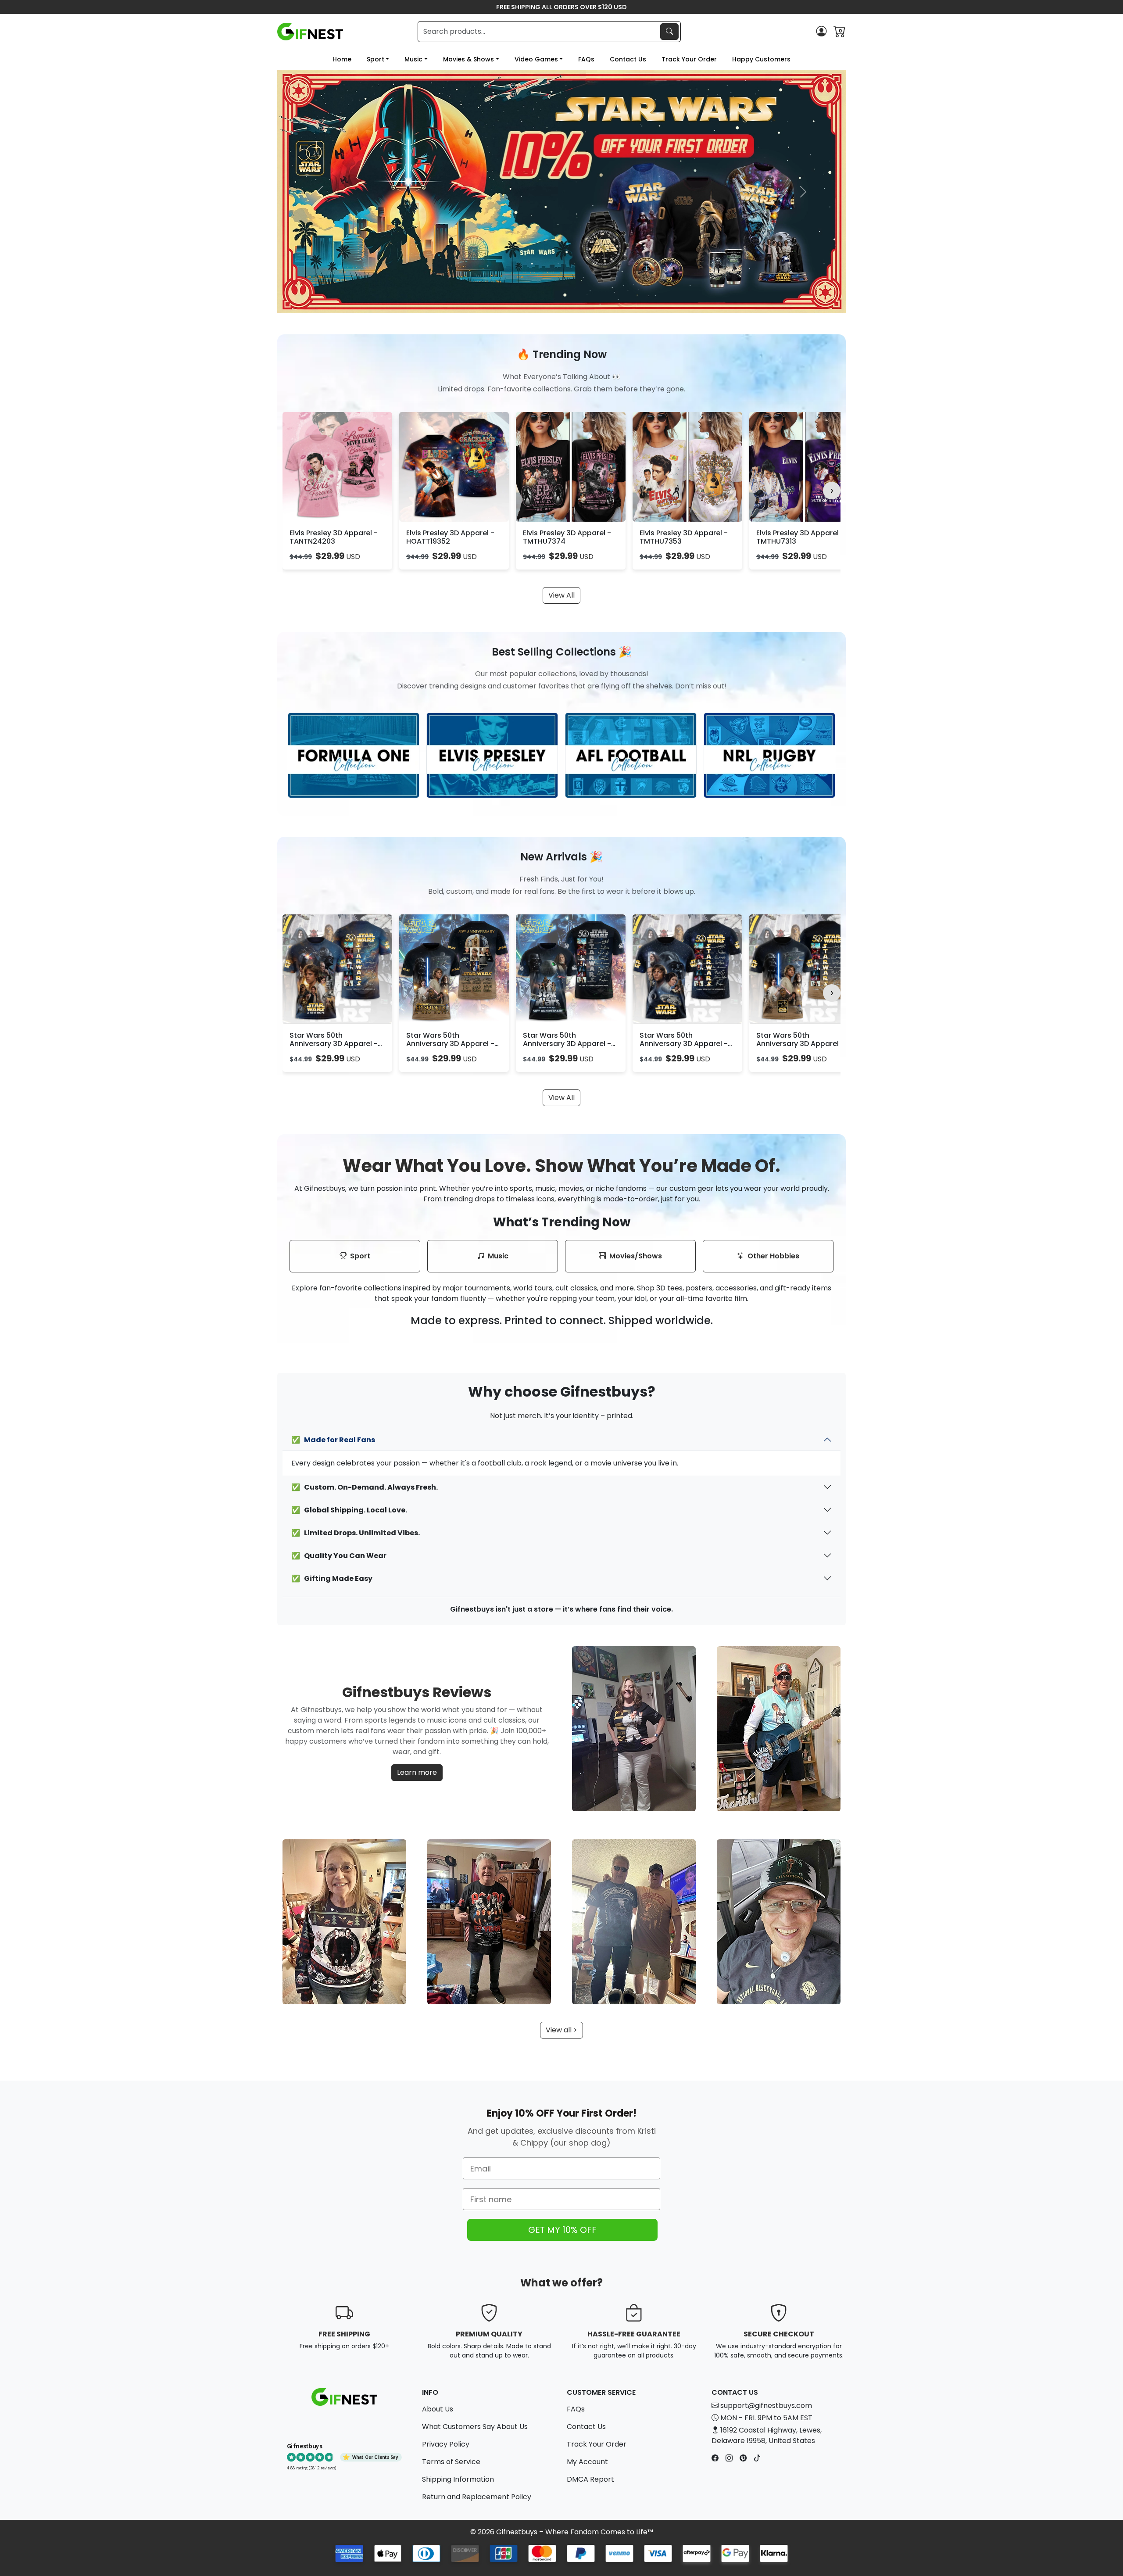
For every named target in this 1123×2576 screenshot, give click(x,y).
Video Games (536, 59)
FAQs (586, 59)
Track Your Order (689, 59)
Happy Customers (761, 59)
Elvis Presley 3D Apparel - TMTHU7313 (800, 537)
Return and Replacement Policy (477, 2497)
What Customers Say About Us (475, 2427)
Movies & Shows (469, 59)
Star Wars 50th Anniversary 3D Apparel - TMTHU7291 (800, 1044)
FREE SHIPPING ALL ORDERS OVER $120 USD (561, 7)
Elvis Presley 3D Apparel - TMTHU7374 (567, 537)
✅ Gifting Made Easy (332, 1578)
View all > (561, 2030)
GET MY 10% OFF (562, 2230)
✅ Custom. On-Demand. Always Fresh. (365, 1487)
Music (413, 59)
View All (561, 595)
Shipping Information (458, 2479)
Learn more (417, 1772)
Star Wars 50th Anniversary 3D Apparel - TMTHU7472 (450, 1044)
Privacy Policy (446, 2444)
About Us (438, 2409)
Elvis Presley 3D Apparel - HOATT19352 (450, 537)
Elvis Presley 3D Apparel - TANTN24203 (334, 537)
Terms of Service (451, 2462)
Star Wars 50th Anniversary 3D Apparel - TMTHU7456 (684, 1044)
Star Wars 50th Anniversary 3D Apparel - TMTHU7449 (567, 1044)
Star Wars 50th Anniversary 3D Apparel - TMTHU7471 (334, 1044)
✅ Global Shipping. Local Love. (349, 1510)
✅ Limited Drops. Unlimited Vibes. (356, 1533)
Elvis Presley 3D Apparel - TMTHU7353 (684, 537)
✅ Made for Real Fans (333, 1440)
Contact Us (628, 59)
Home (342, 59)
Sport (376, 59)
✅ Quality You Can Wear (339, 1556)
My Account (587, 2462)
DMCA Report (590, 2479)
